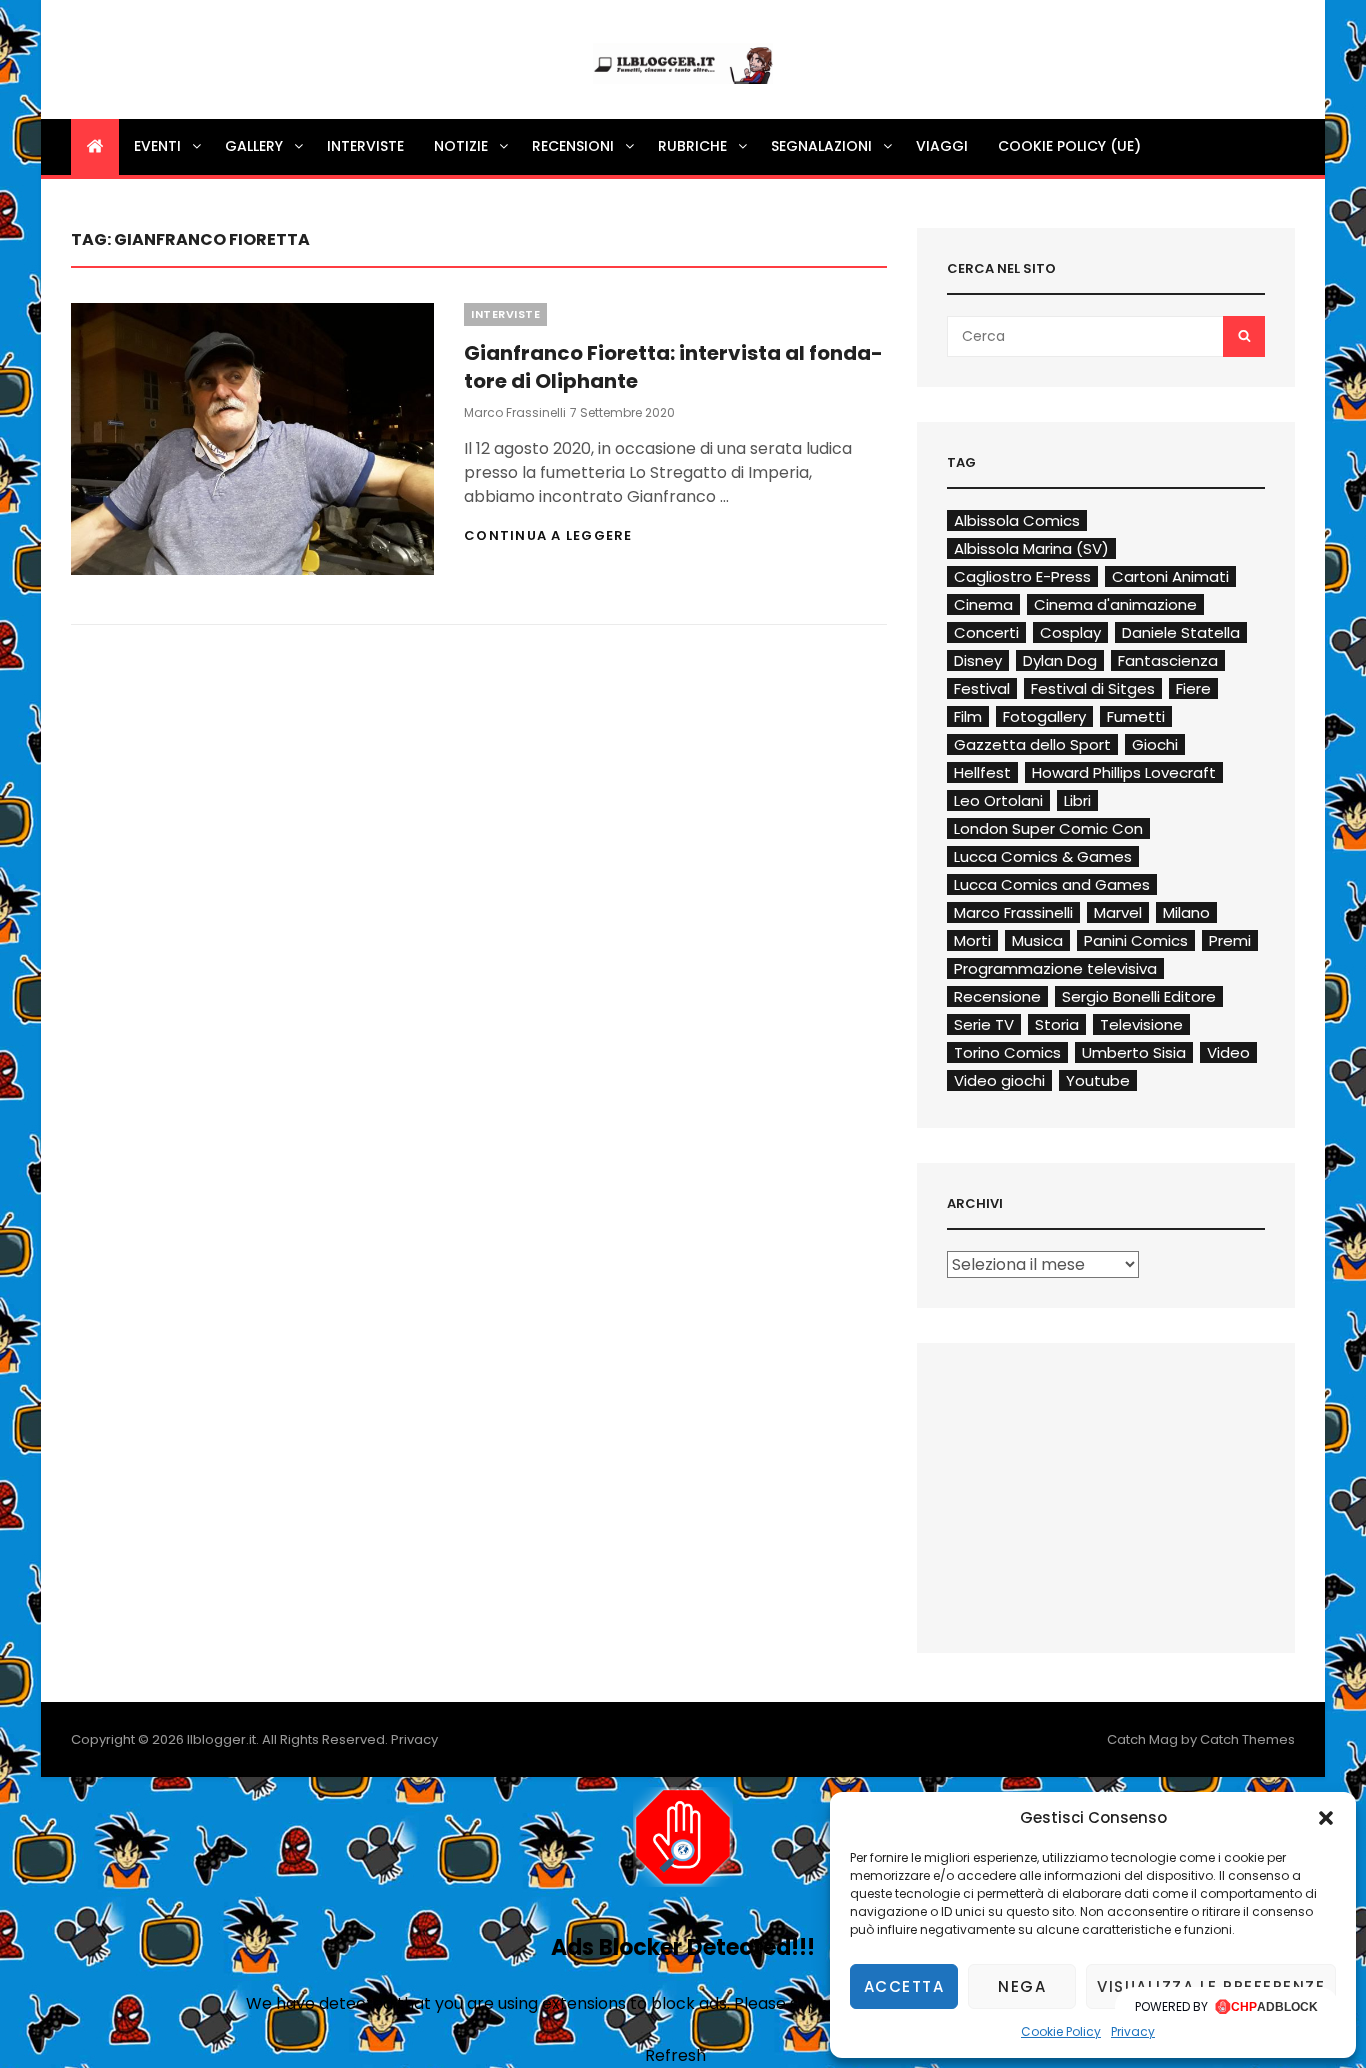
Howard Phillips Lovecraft (1124, 772)
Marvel (1118, 912)
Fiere (1193, 688)
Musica (1037, 940)
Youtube (1098, 1080)
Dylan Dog (1060, 660)
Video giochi (999, 1080)
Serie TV (984, 1024)
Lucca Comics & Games (1043, 856)
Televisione (1141, 1024)
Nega (1022, 1986)
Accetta (904, 1986)
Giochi (1155, 744)
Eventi (157, 146)
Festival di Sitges (1093, 688)
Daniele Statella (1181, 632)
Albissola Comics (1017, 520)
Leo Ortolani (998, 800)
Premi (1230, 940)
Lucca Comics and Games (1052, 884)
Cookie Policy (1061, 2031)
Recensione (997, 996)
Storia (1057, 1024)
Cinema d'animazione (1115, 604)
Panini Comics (1136, 940)
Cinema (983, 604)
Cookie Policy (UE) (1069, 146)
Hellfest (982, 772)
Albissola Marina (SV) (1031, 548)
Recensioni (573, 146)
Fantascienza (1168, 660)
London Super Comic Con (1048, 828)
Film (968, 716)
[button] (1326, 1818)
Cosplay (1070, 632)
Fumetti (1136, 716)
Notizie (461, 146)
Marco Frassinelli (515, 412)
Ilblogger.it (221, 1739)
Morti (972, 940)
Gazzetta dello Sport (1032, 744)
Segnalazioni (821, 146)
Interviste (365, 146)
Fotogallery (1044, 716)
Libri (1077, 800)
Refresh (675, 2055)
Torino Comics (1007, 1052)
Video (1228, 1052)
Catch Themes (1247, 1739)
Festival (982, 688)
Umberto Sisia (1134, 1052)
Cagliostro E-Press (1022, 576)
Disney (978, 660)
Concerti (986, 632)
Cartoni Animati (1170, 576)
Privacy (1133, 2031)
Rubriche (692, 146)
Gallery (254, 146)
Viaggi (942, 146)
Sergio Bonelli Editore (1139, 996)
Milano (1186, 912)
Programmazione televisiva (1055, 968)
